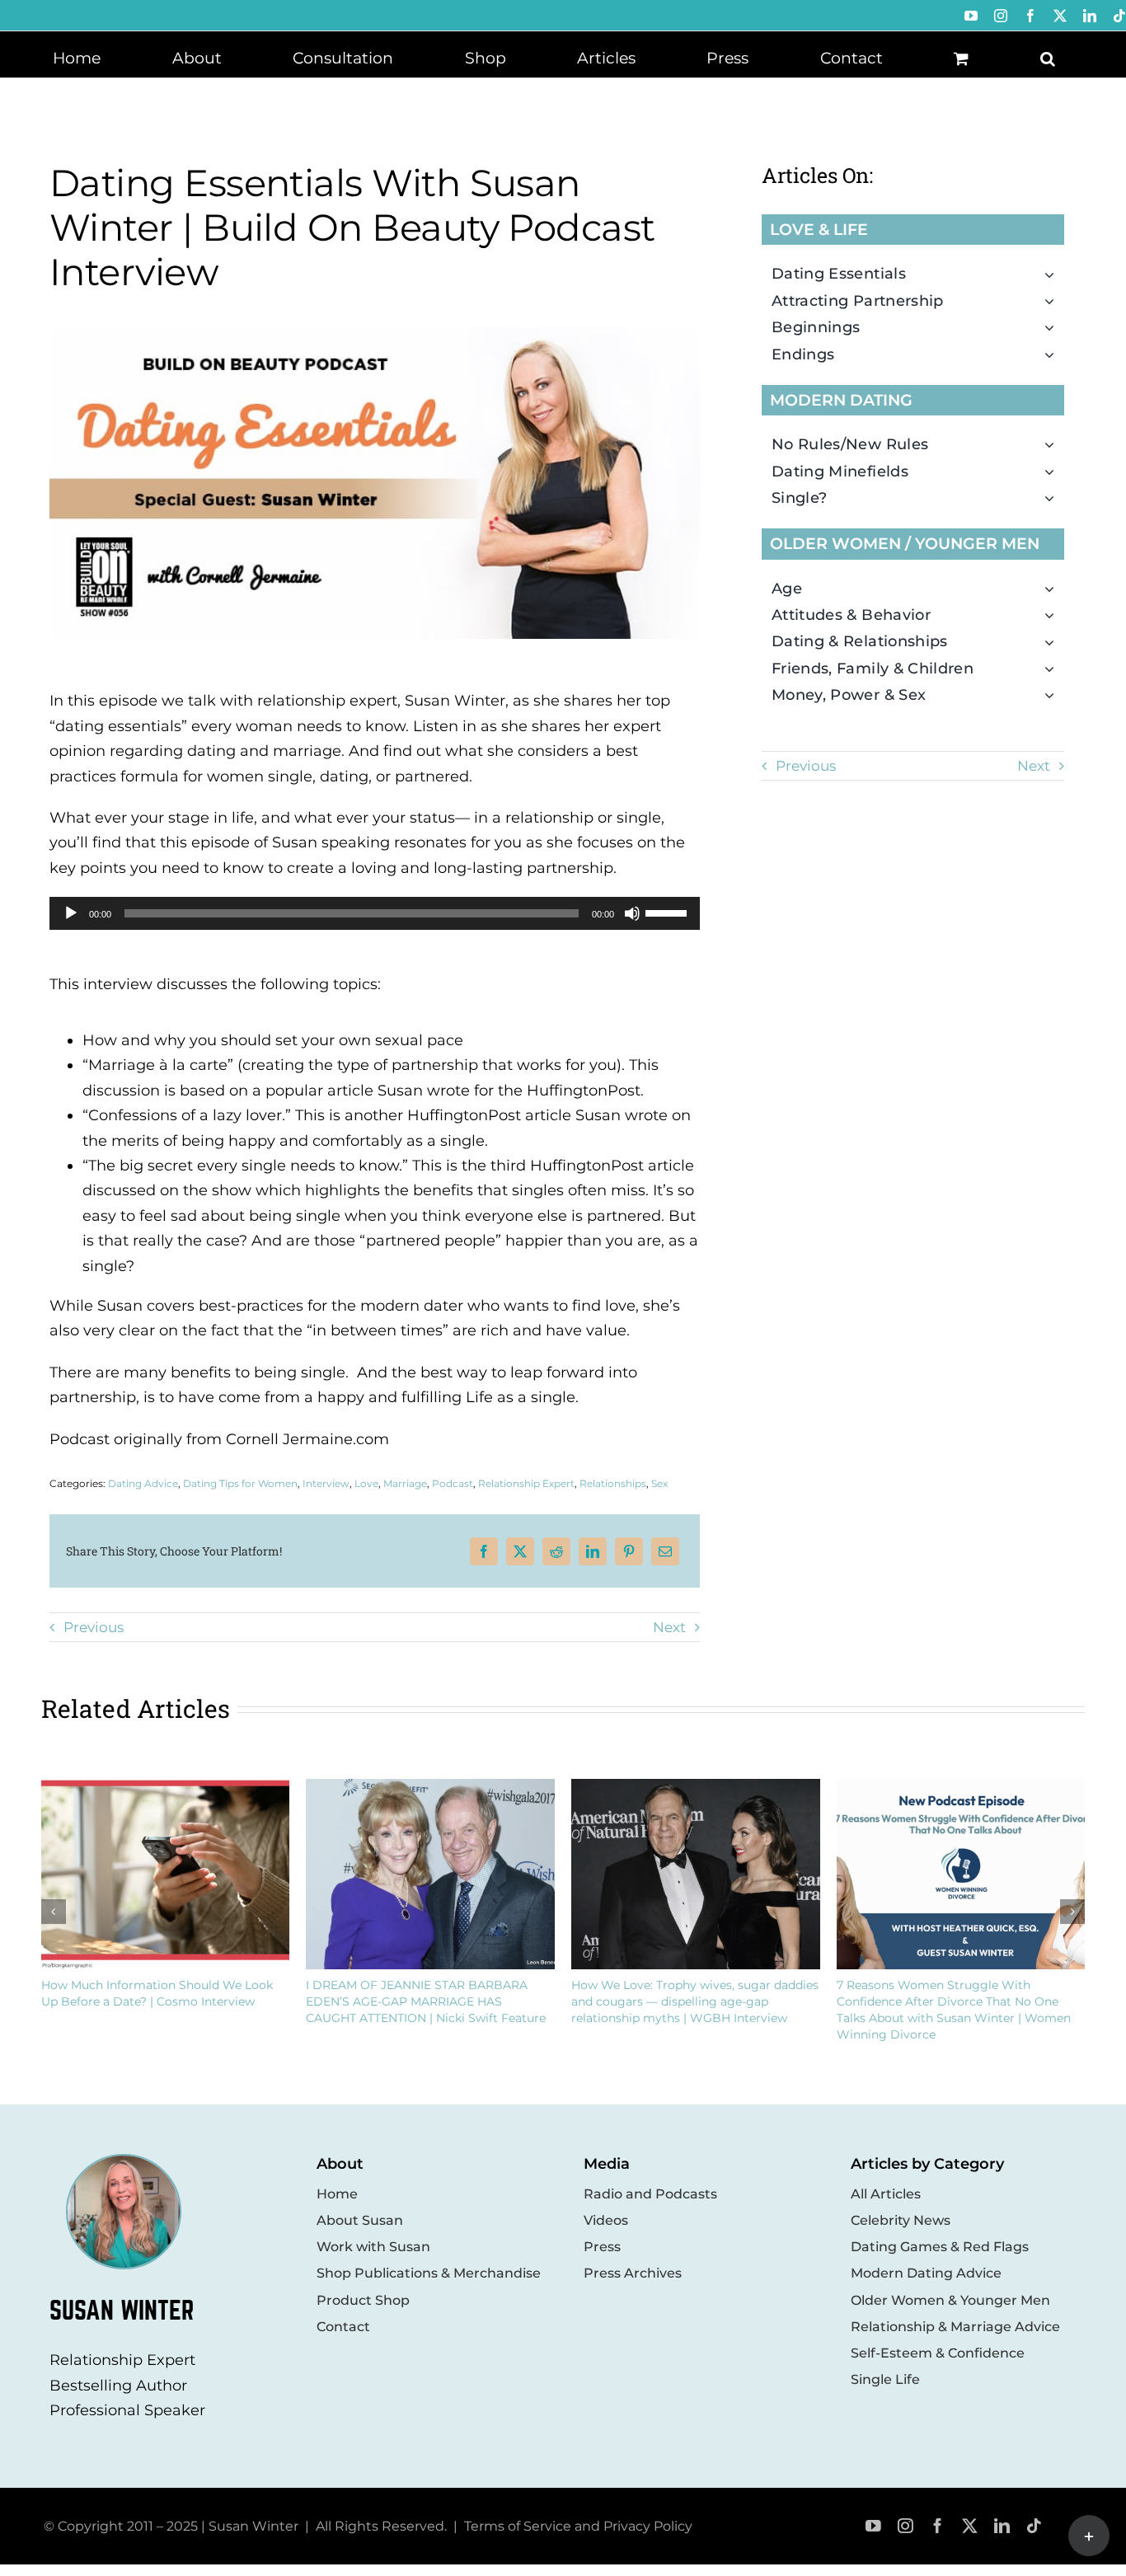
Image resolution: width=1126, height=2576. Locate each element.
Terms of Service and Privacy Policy (578, 2526)
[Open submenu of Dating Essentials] (1054, 274)
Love (366, 1483)
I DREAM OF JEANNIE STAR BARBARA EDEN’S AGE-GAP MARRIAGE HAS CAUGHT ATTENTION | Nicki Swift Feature (426, 2001)
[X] (520, 1551)
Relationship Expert (526, 1483)
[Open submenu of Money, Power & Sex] (1054, 695)
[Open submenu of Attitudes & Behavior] (1054, 615)
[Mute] (632, 913)
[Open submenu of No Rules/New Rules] (1054, 444)
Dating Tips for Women (240, 1483)
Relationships (613, 1483)
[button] (1048, 57)
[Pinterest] (629, 1551)
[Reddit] (556, 1551)
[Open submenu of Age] (1054, 589)
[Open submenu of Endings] (1054, 354)
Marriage (405, 1483)
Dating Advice (143, 1483)
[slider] (669, 912)
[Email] (665, 1551)
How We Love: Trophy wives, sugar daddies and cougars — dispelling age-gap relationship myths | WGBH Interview (695, 2001)
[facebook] (938, 2526)
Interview (326, 1483)
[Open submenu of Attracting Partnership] (1054, 301)
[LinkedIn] (593, 1551)
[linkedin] (1002, 2526)
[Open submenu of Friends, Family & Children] (1054, 669)
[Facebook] (484, 1551)
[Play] (71, 913)
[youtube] (873, 2526)
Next (669, 1627)
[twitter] (970, 2526)
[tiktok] (1034, 2526)
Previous (94, 1627)
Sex (659, 1483)
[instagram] (905, 2526)
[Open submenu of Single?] (1054, 498)
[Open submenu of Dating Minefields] (1054, 472)
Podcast (453, 1483)
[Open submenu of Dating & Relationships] (1054, 641)
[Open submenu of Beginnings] (1054, 327)
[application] (375, 913)
